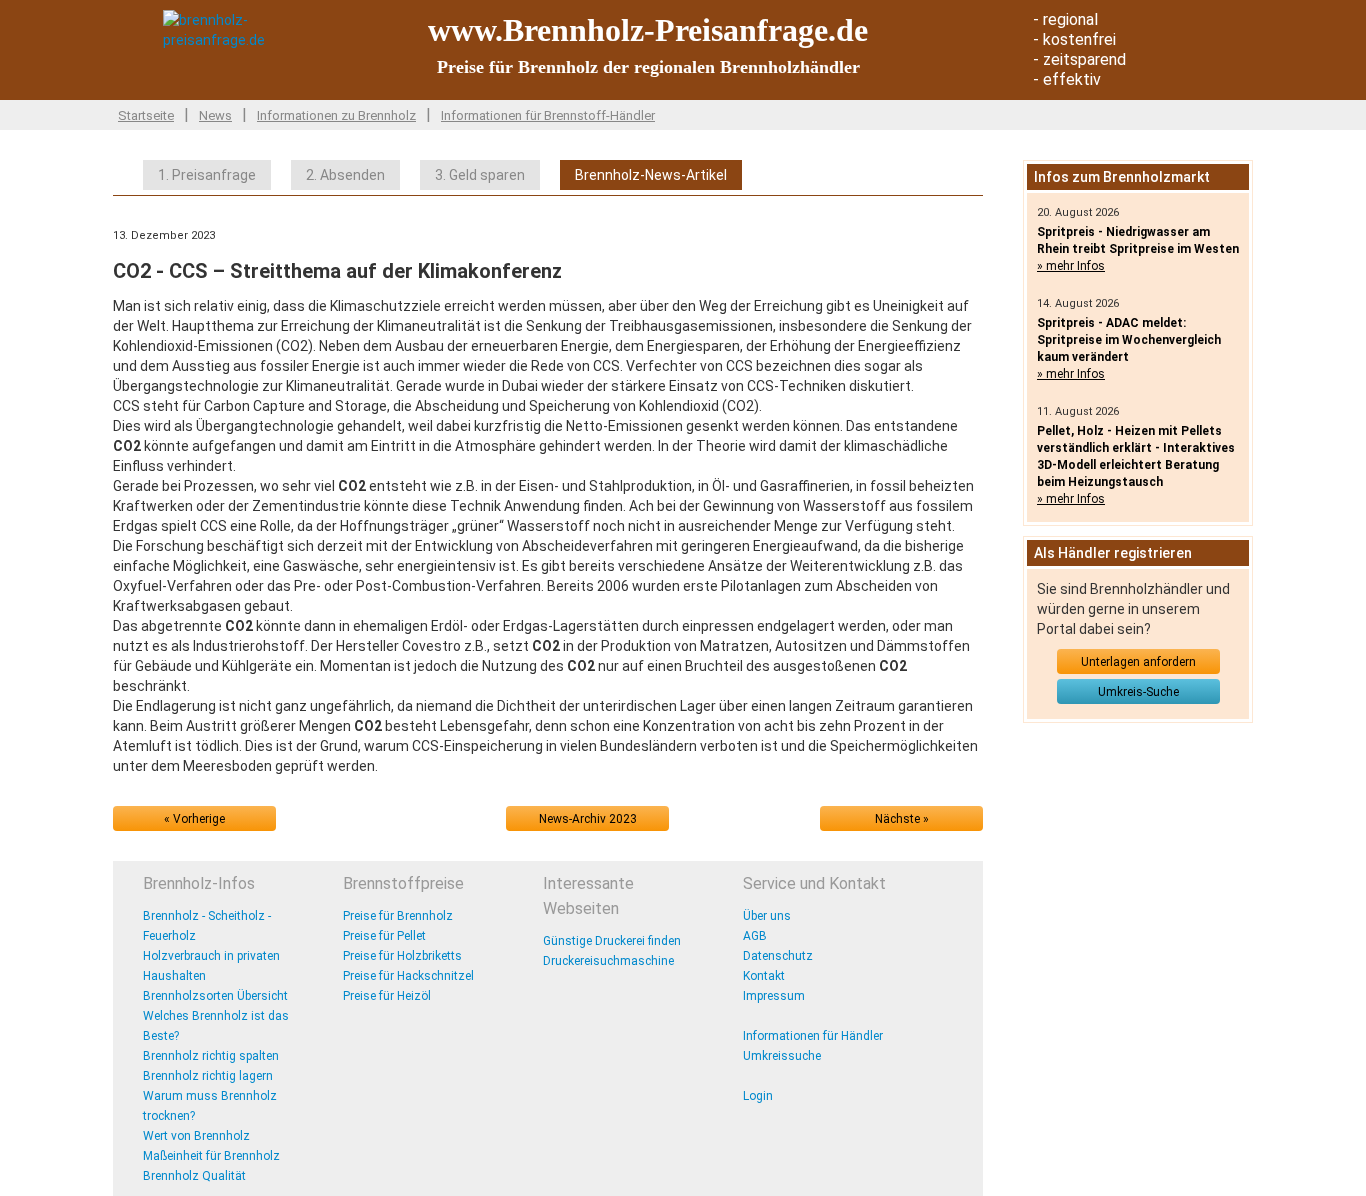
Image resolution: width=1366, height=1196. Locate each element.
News (215, 115)
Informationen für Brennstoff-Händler (548, 115)
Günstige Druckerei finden (612, 941)
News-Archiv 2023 (588, 819)
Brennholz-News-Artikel (651, 175)
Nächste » (902, 819)
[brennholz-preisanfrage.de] (248, 29)
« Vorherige (194, 819)
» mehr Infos (1071, 266)
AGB (755, 936)
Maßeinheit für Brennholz (211, 1156)
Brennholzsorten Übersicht (215, 996)
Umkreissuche (782, 1056)
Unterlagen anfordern (1138, 662)
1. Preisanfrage (207, 175)
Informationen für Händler (813, 1036)
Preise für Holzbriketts (402, 956)
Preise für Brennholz (398, 916)
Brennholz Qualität (194, 1176)
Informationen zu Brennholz (336, 115)
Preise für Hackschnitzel (408, 976)
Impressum (774, 996)
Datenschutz (778, 956)
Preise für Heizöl (387, 996)
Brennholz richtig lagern (208, 1076)
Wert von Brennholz (196, 1136)
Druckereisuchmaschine (608, 961)
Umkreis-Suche (1138, 692)
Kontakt (764, 976)
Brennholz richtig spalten (211, 1056)
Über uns (767, 916)
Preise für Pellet (384, 936)
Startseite (146, 115)
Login (758, 1096)
